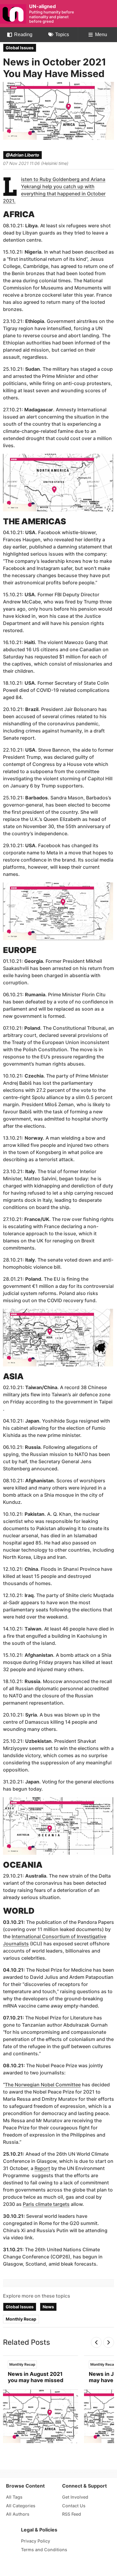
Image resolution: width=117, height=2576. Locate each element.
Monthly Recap (21, 2319)
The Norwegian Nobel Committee (43, 2085)
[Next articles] (109, 2342)
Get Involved (75, 2497)
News (48, 2307)
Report (42, 2168)
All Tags (14, 2497)
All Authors (18, 2514)
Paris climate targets (46, 2204)
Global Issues (20, 48)
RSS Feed (72, 2514)
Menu (101, 35)
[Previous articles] (96, 2342)
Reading (23, 35)
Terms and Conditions (44, 2550)
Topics (62, 35)
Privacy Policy (36, 2541)
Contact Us (74, 2506)
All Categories (21, 2506)
